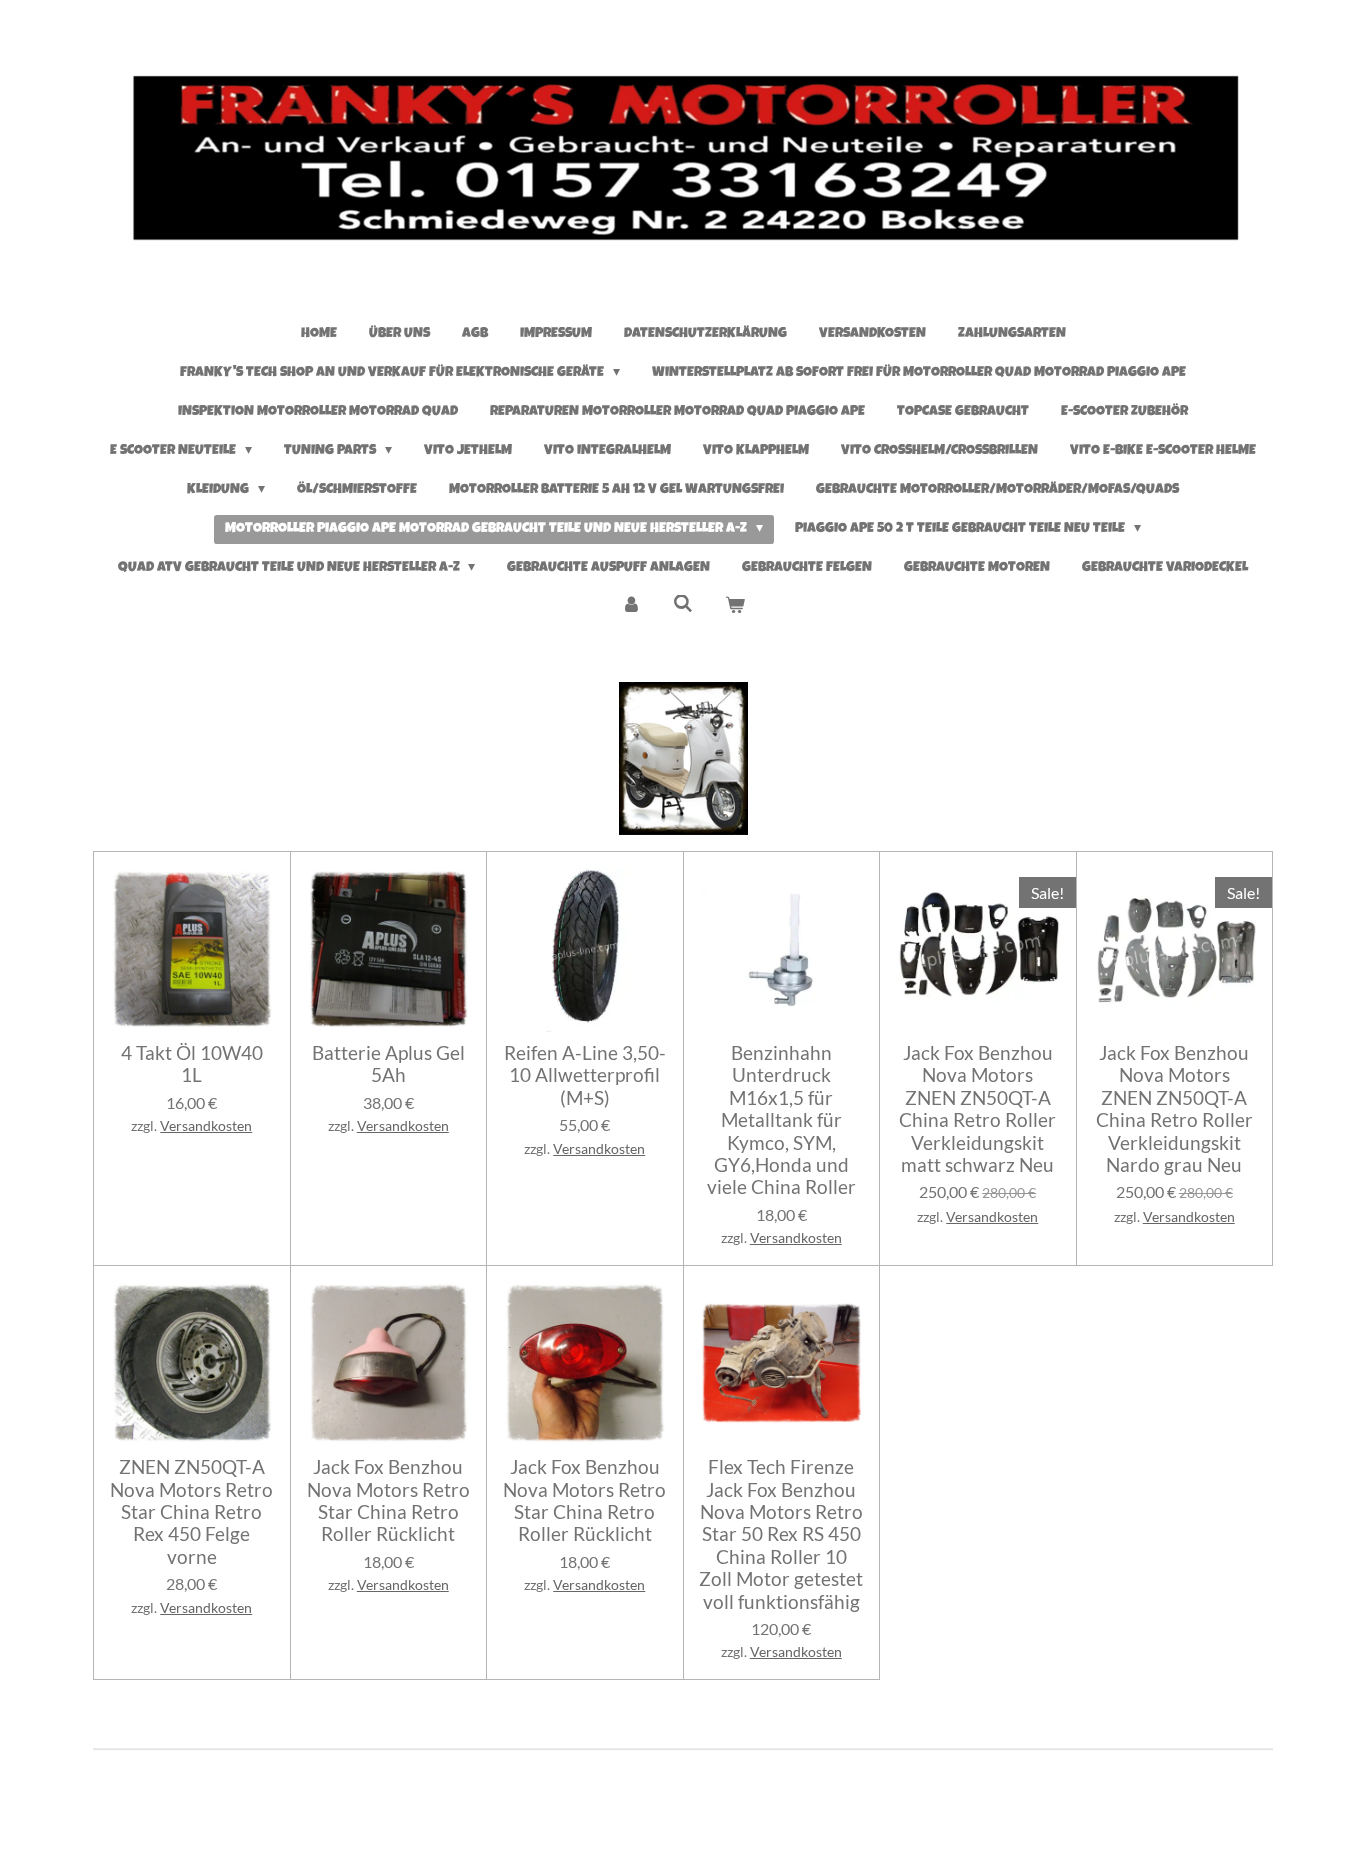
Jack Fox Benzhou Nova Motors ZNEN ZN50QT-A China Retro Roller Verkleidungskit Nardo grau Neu (1174, 1109)
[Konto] (632, 607)
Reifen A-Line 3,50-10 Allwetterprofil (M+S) (585, 1075)
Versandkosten (206, 1125)
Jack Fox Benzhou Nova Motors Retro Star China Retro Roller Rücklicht (388, 1500)
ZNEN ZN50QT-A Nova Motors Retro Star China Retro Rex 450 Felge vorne (191, 1512)
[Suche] (683, 605)
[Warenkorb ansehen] (735, 607)
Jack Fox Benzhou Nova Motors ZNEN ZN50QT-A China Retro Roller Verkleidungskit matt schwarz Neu (977, 1109)
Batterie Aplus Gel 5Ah (388, 1064)
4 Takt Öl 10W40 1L (192, 1064)
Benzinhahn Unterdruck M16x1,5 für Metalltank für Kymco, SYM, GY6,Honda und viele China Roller (781, 1120)
